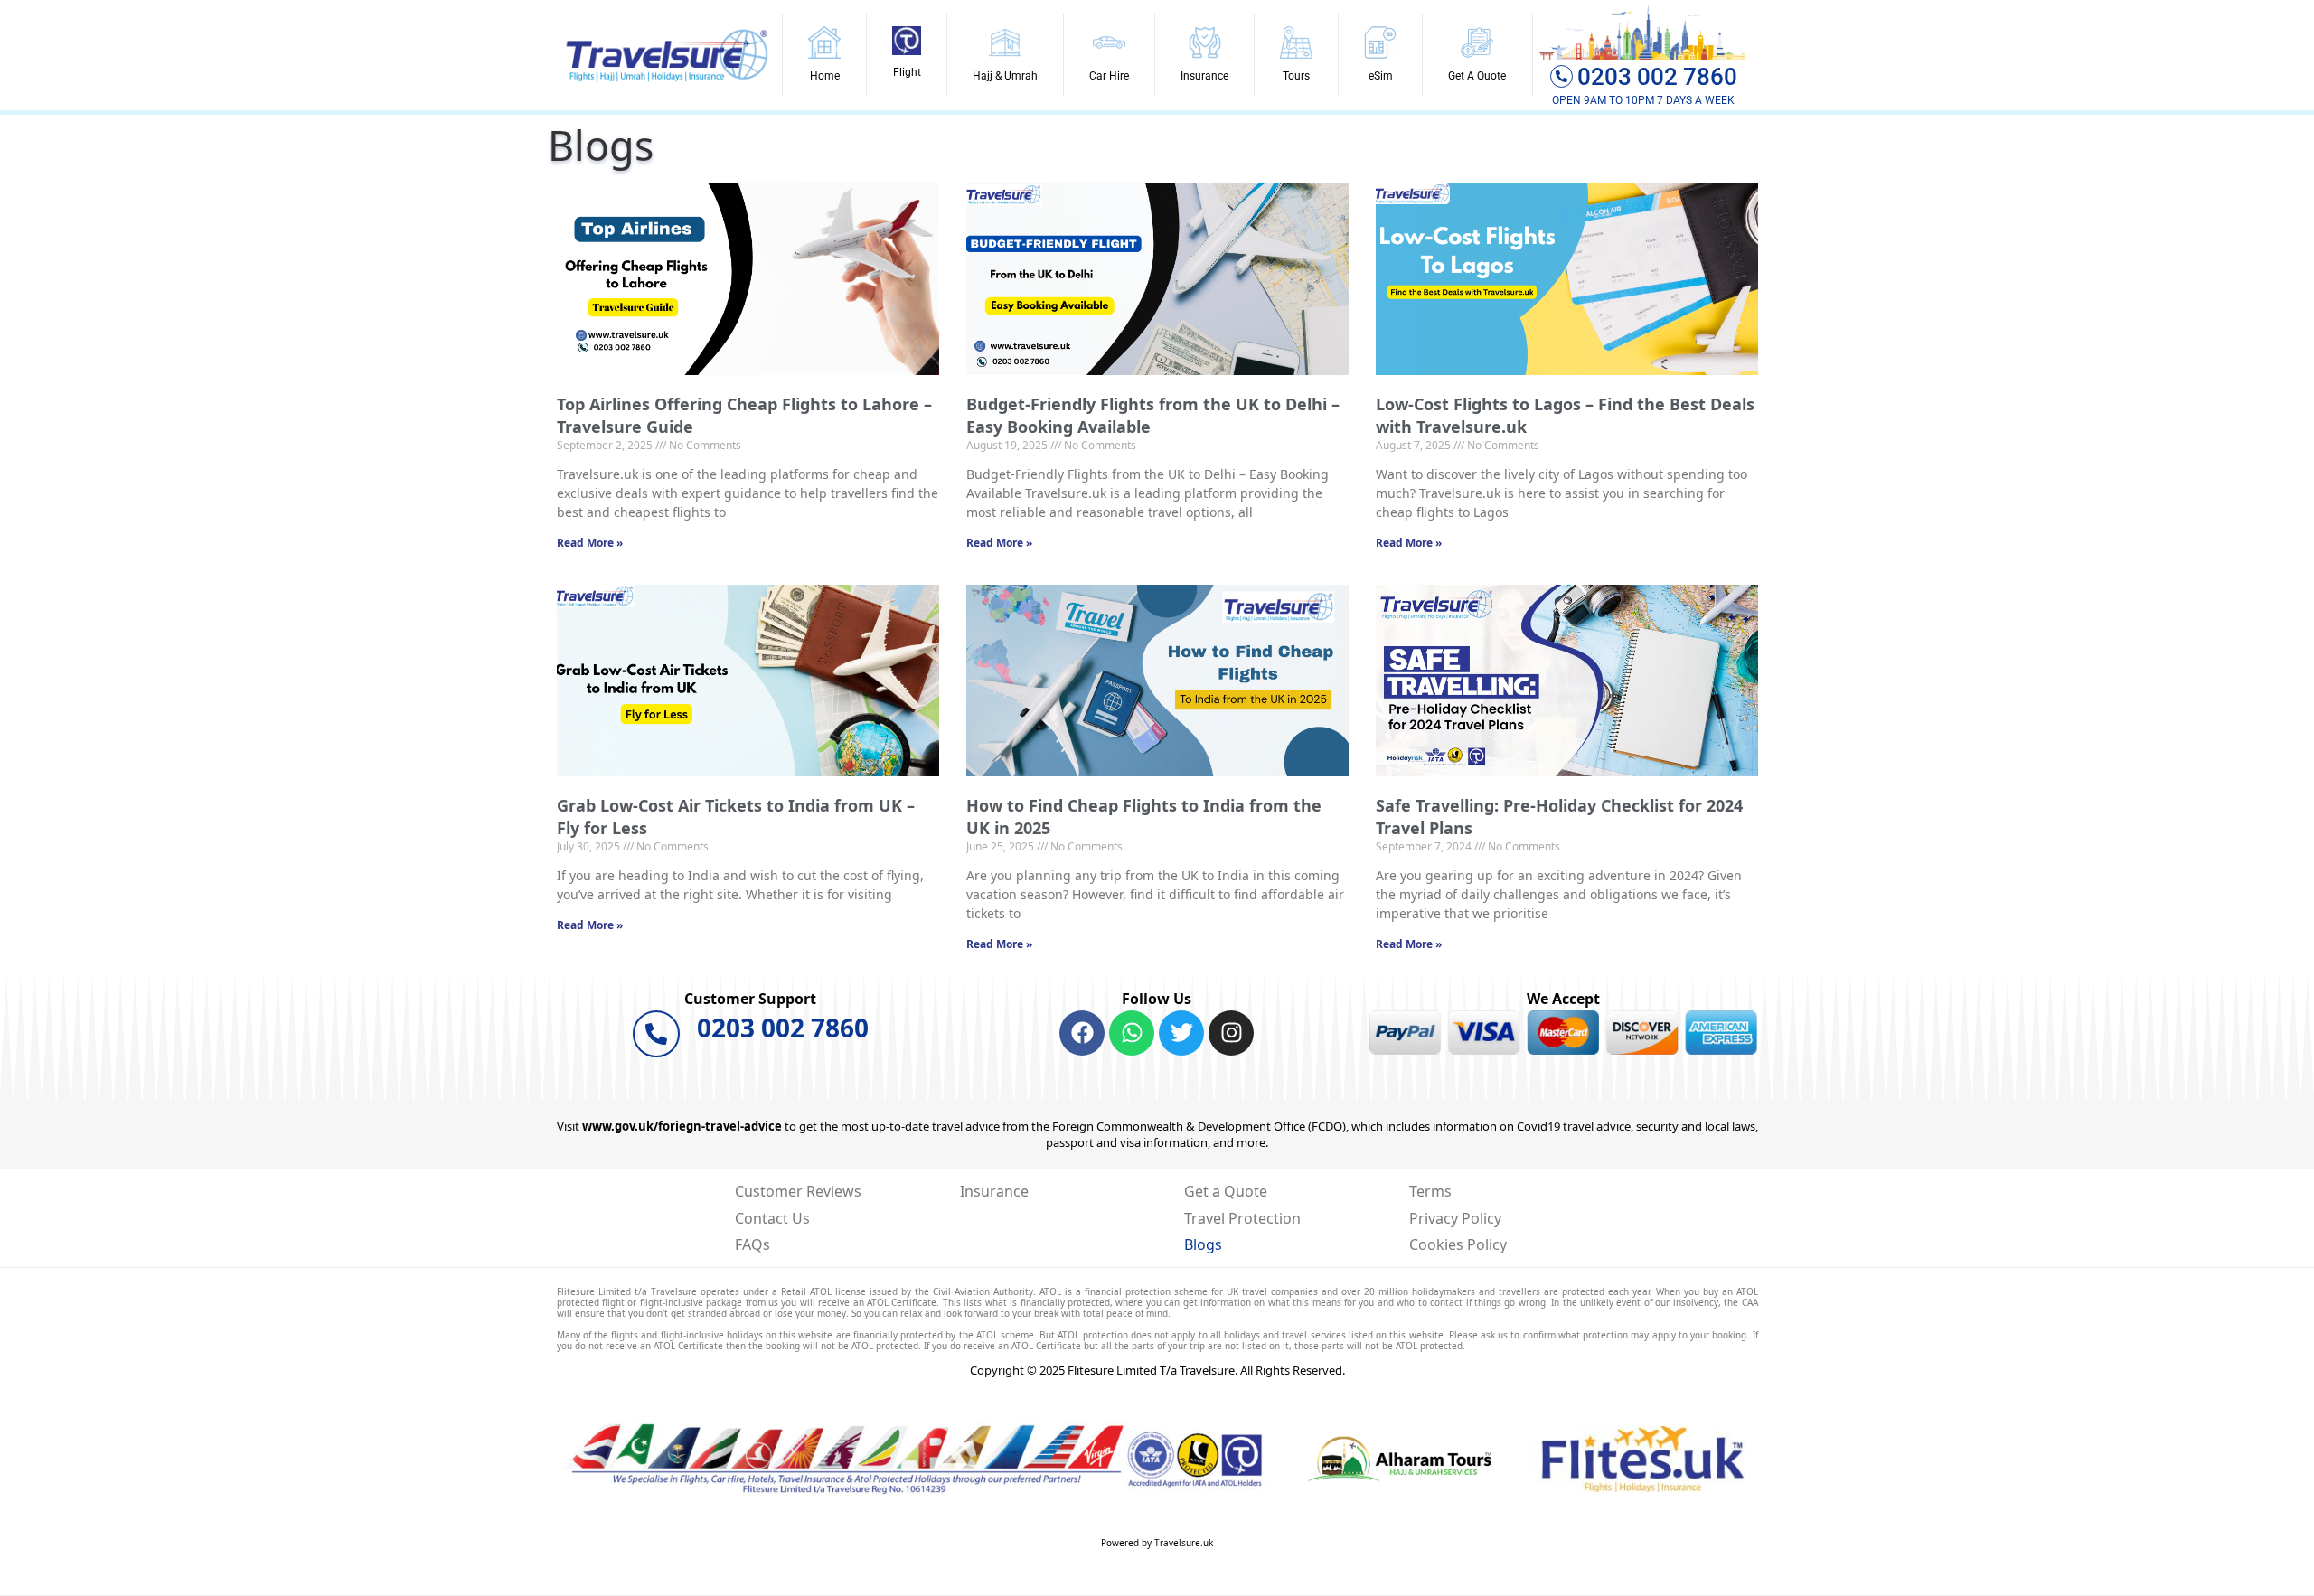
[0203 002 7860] (656, 1034)
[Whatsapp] (1132, 1033)
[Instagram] (1231, 1033)
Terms (1430, 1191)
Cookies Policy (1458, 1244)
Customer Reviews (798, 1191)
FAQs (753, 1244)
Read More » (590, 543)
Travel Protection (1242, 1218)
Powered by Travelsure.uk (1157, 1543)
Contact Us (772, 1218)
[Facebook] (1082, 1033)
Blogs (1203, 1244)
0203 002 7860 (1657, 77)
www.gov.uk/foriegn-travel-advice (682, 1126)
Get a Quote (1226, 1191)
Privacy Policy (1455, 1218)
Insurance (994, 1191)
